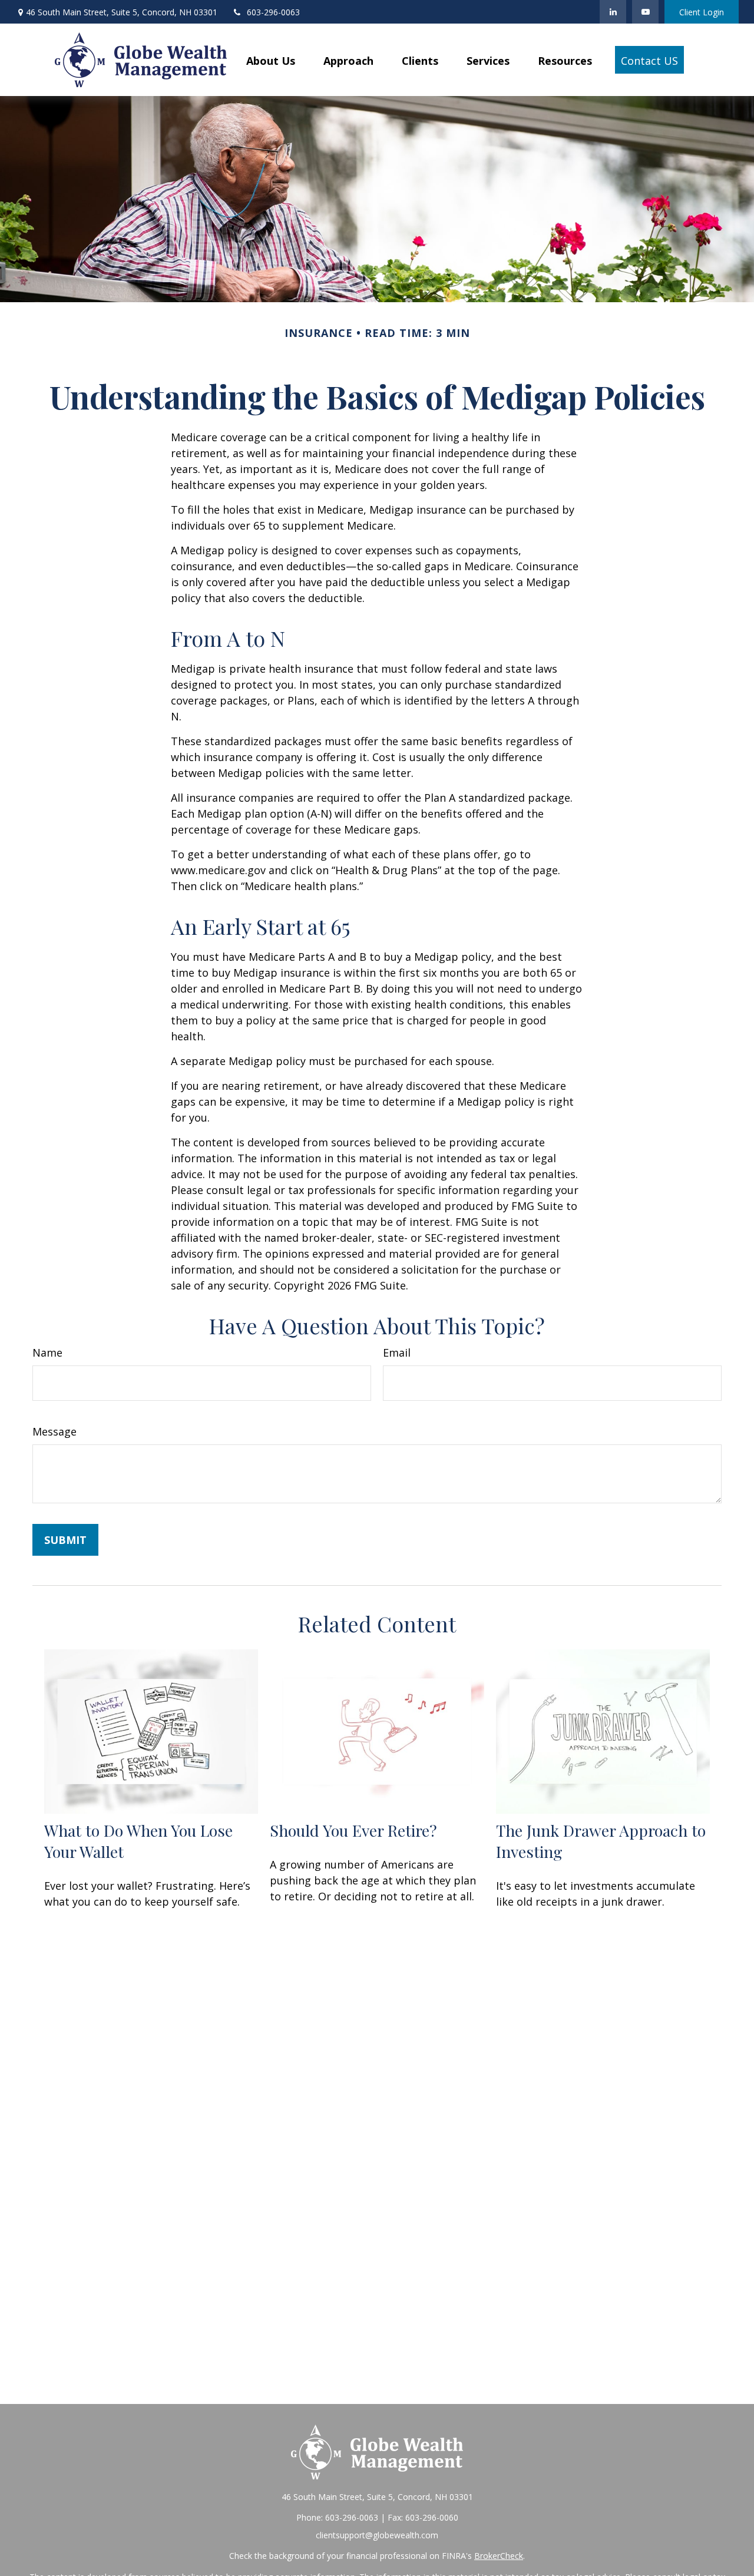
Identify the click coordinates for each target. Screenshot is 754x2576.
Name (47, 1353)
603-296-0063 (273, 12)
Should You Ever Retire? (353, 1830)
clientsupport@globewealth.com (377, 2535)
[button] (271, 59)
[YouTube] (645, 12)
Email (397, 1353)
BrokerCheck (499, 2556)
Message (54, 1431)
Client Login (702, 12)
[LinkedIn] (613, 12)
